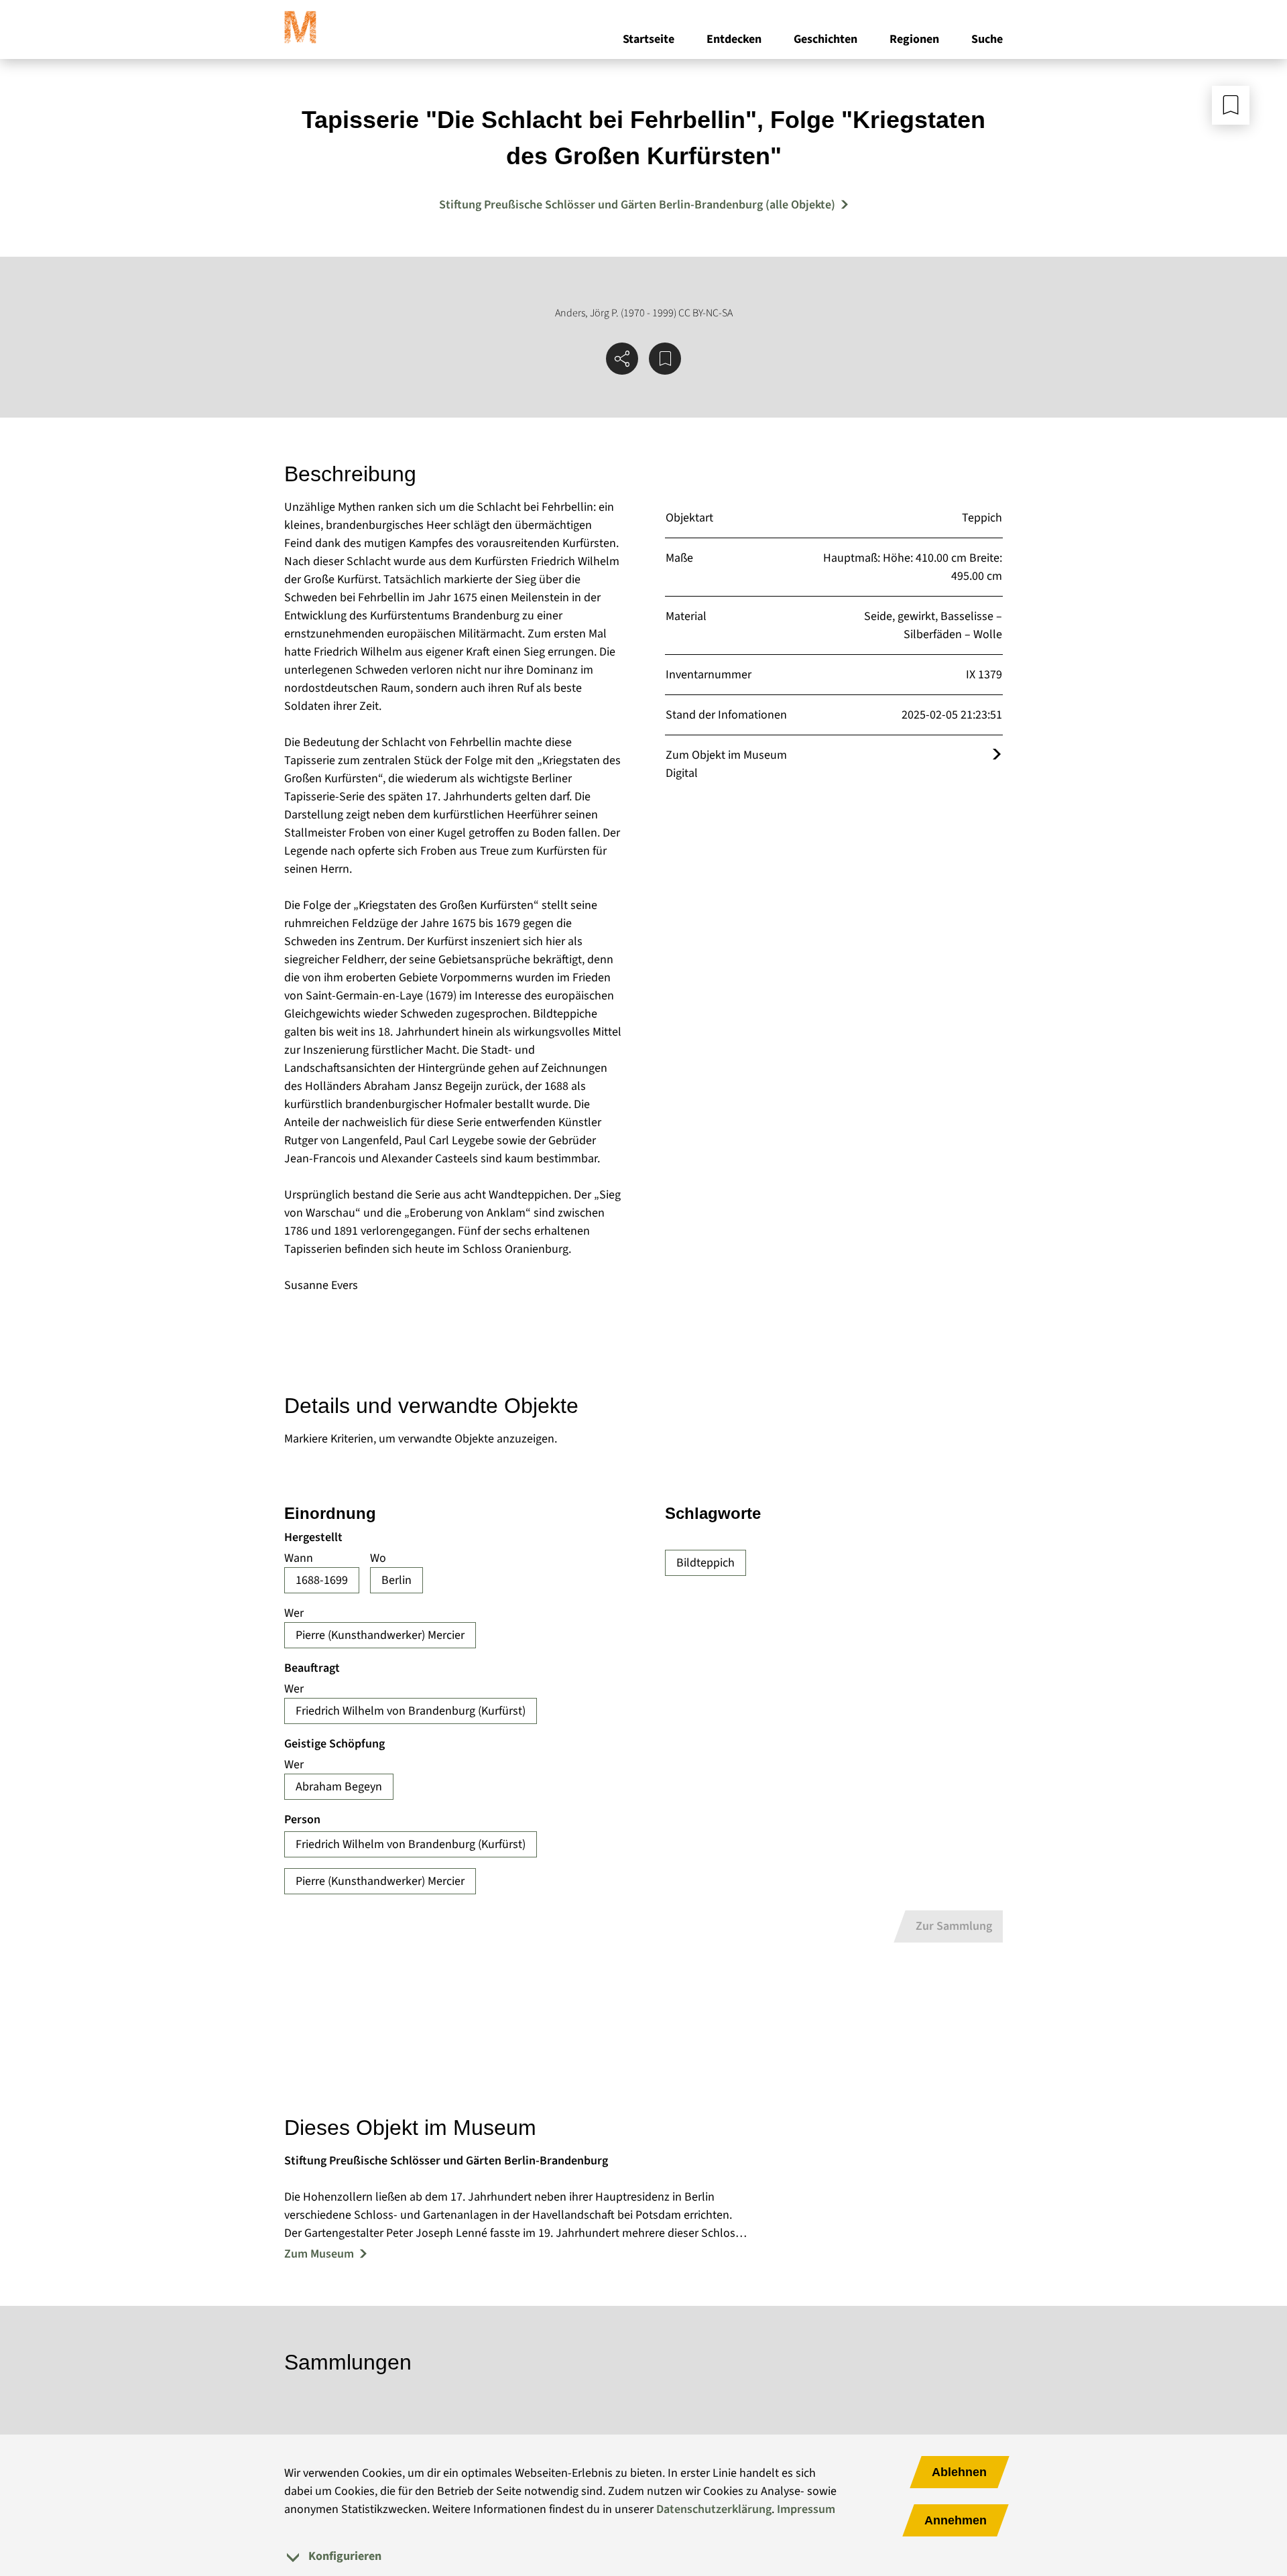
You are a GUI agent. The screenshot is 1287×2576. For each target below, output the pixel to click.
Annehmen (956, 2520)
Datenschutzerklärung (714, 2509)
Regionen (914, 39)
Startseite (649, 39)
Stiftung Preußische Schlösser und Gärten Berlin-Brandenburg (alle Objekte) (637, 205)
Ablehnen (959, 2472)
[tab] (643, 2556)
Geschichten (825, 39)
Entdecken (734, 39)
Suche (987, 39)
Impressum (806, 2509)
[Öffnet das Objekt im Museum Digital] (997, 755)
